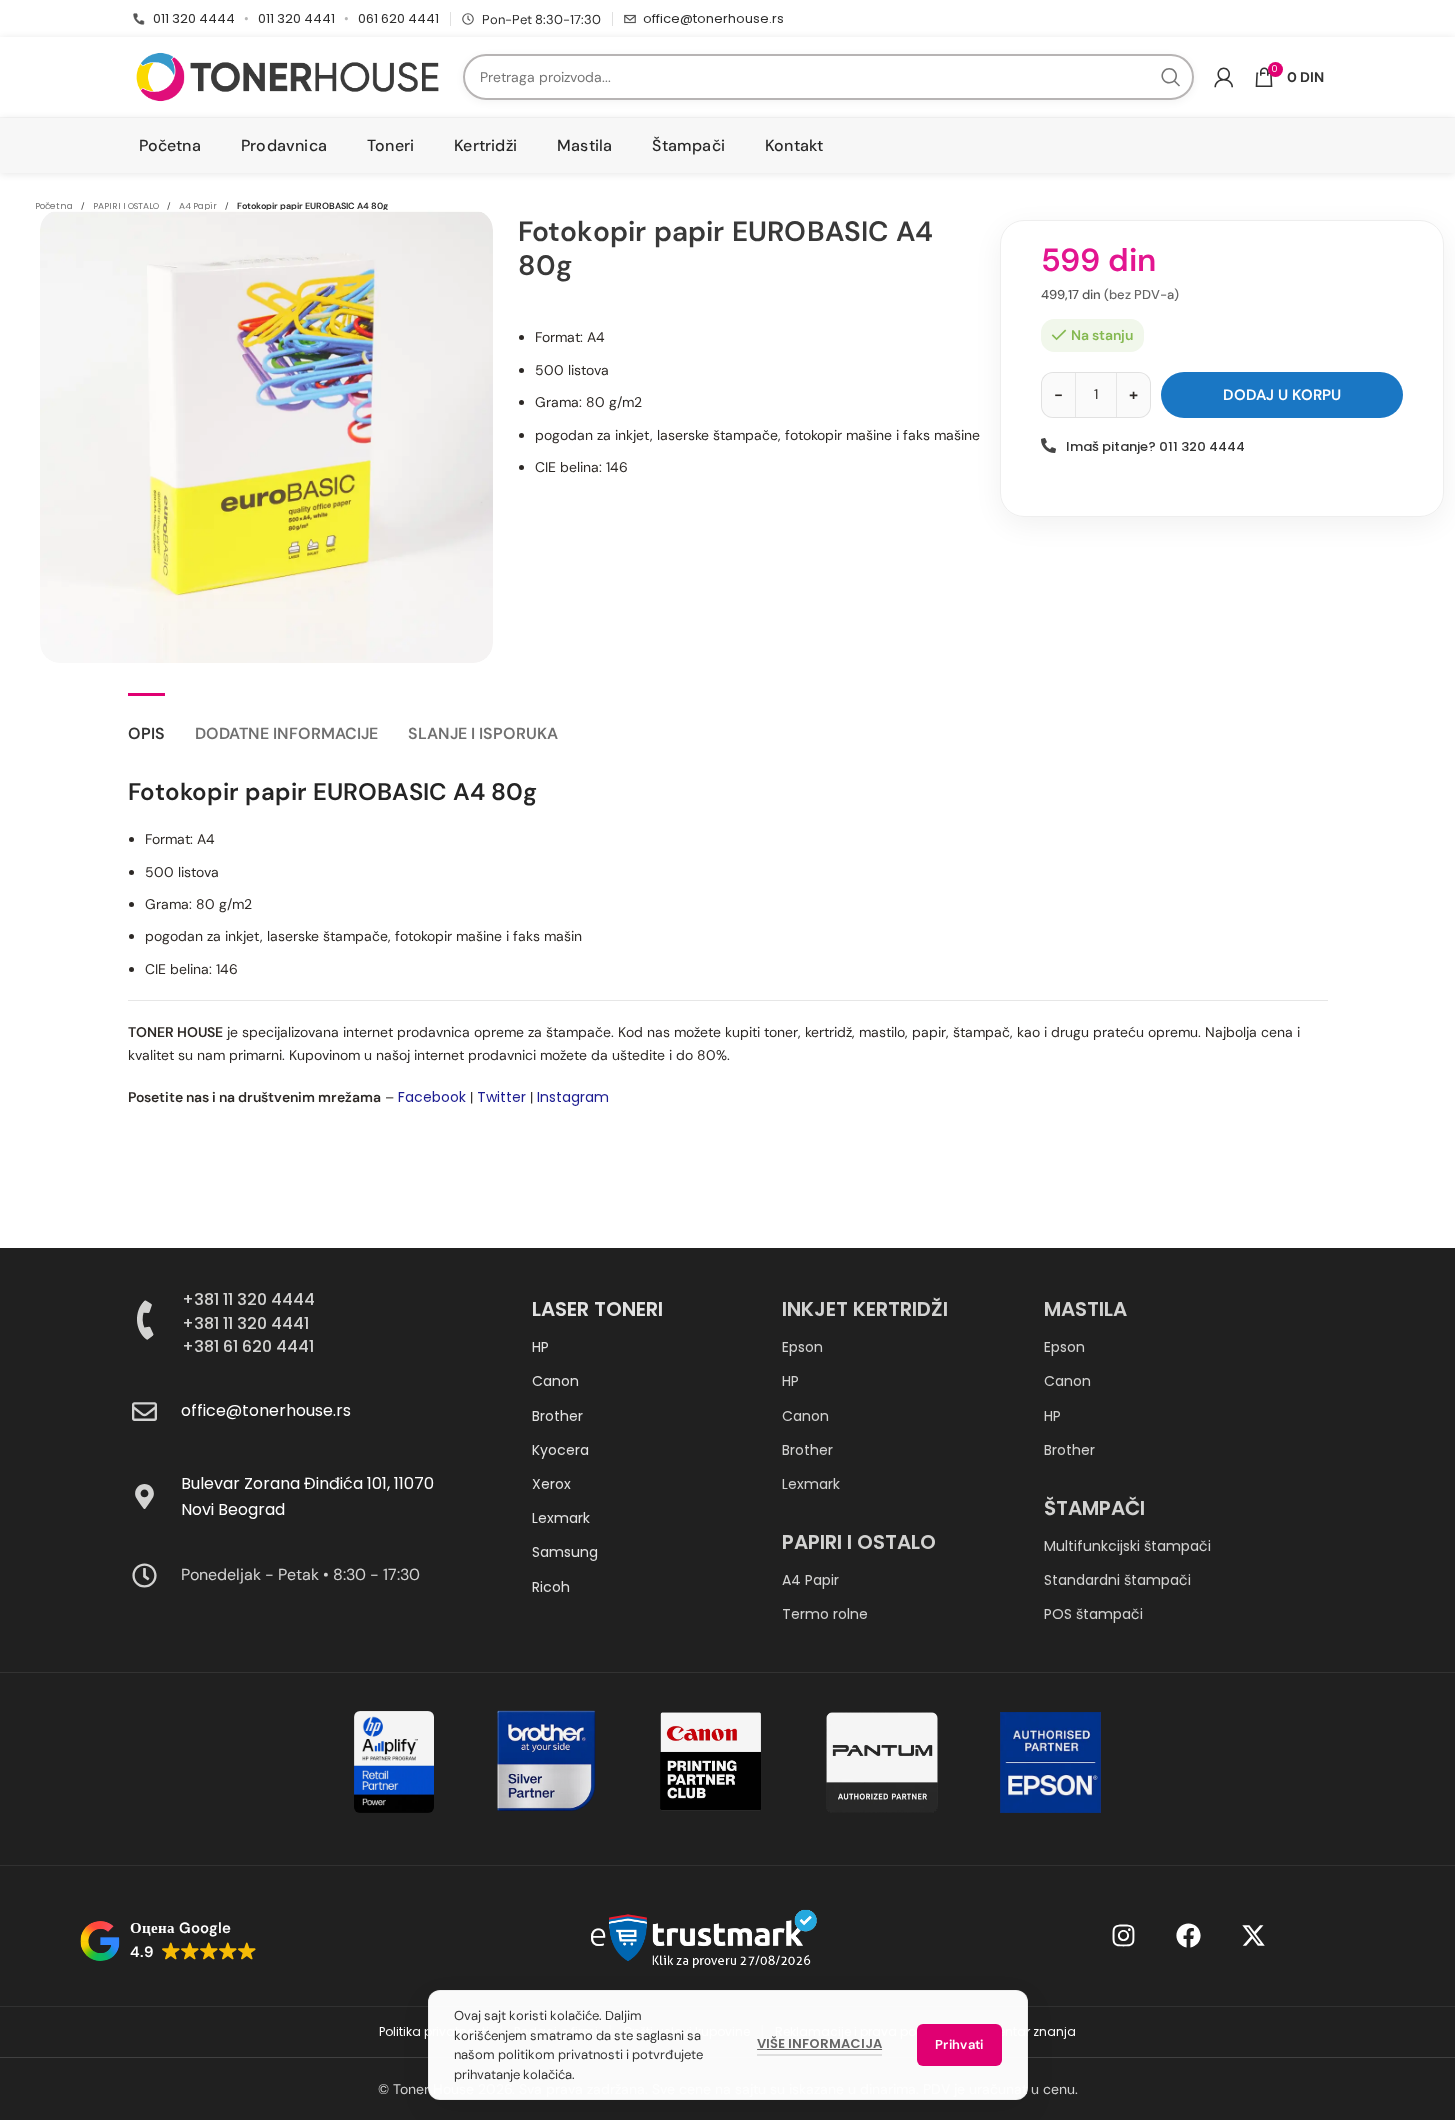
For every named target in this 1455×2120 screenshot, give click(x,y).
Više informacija (819, 2043)
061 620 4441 (398, 18)
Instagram (573, 1097)
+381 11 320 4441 (245, 1323)
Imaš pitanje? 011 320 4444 (1155, 446)
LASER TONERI (597, 1309)
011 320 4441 (296, 18)
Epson (802, 1347)
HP (540, 1347)
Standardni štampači (1117, 1580)
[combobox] (828, 77)
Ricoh (551, 1587)
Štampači (1094, 1508)
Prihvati (959, 2044)
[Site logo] (287, 76)
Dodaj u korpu (1282, 395)
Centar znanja (1032, 2031)
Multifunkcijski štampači (1127, 1546)
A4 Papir (810, 1580)
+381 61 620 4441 (248, 1346)
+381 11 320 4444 (248, 1299)
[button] (168, 1941)
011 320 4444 (194, 18)
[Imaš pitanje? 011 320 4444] (1048, 445)
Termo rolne (825, 1614)
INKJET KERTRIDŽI (865, 1309)
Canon (555, 1381)
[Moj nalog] (1224, 77)
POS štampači (1093, 1614)
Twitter (501, 1097)
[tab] (146, 723)
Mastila (1085, 1309)
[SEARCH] (1171, 77)
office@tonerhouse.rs (713, 18)
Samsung (565, 1552)
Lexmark (561, 1518)
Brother (557, 1416)
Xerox (551, 1484)
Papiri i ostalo (859, 1542)
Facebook (432, 1097)
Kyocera (560, 1450)
